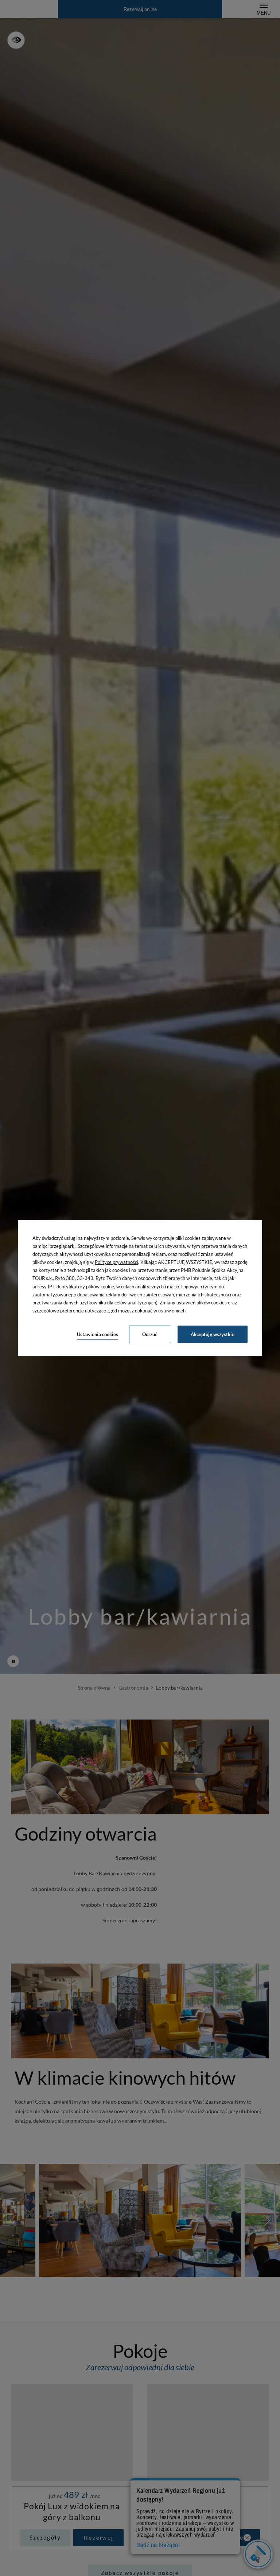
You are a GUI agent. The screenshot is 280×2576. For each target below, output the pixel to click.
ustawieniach (172, 1311)
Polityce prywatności (116, 1262)
